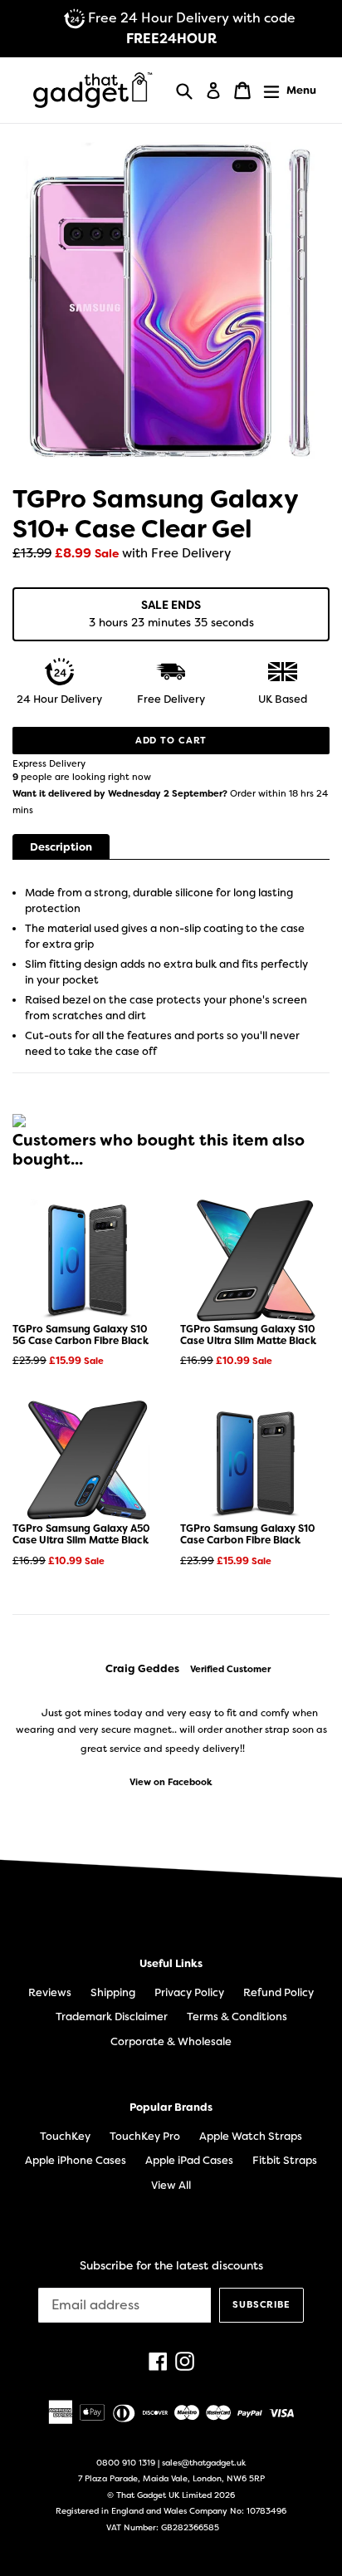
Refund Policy (278, 1992)
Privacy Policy (189, 1992)
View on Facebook (171, 1782)
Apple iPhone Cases (76, 2160)
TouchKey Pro (145, 2136)
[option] (171, 1725)
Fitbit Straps (285, 2160)
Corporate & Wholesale (171, 2041)
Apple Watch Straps (251, 2136)
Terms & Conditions (237, 2017)
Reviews (50, 1992)
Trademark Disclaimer (112, 2017)
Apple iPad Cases (189, 2160)
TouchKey (65, 2136)
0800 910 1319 (126, 2463)
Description (61, 847)
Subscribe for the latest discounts (171, 2266)
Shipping (113, 1992)
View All (171, 2185)
